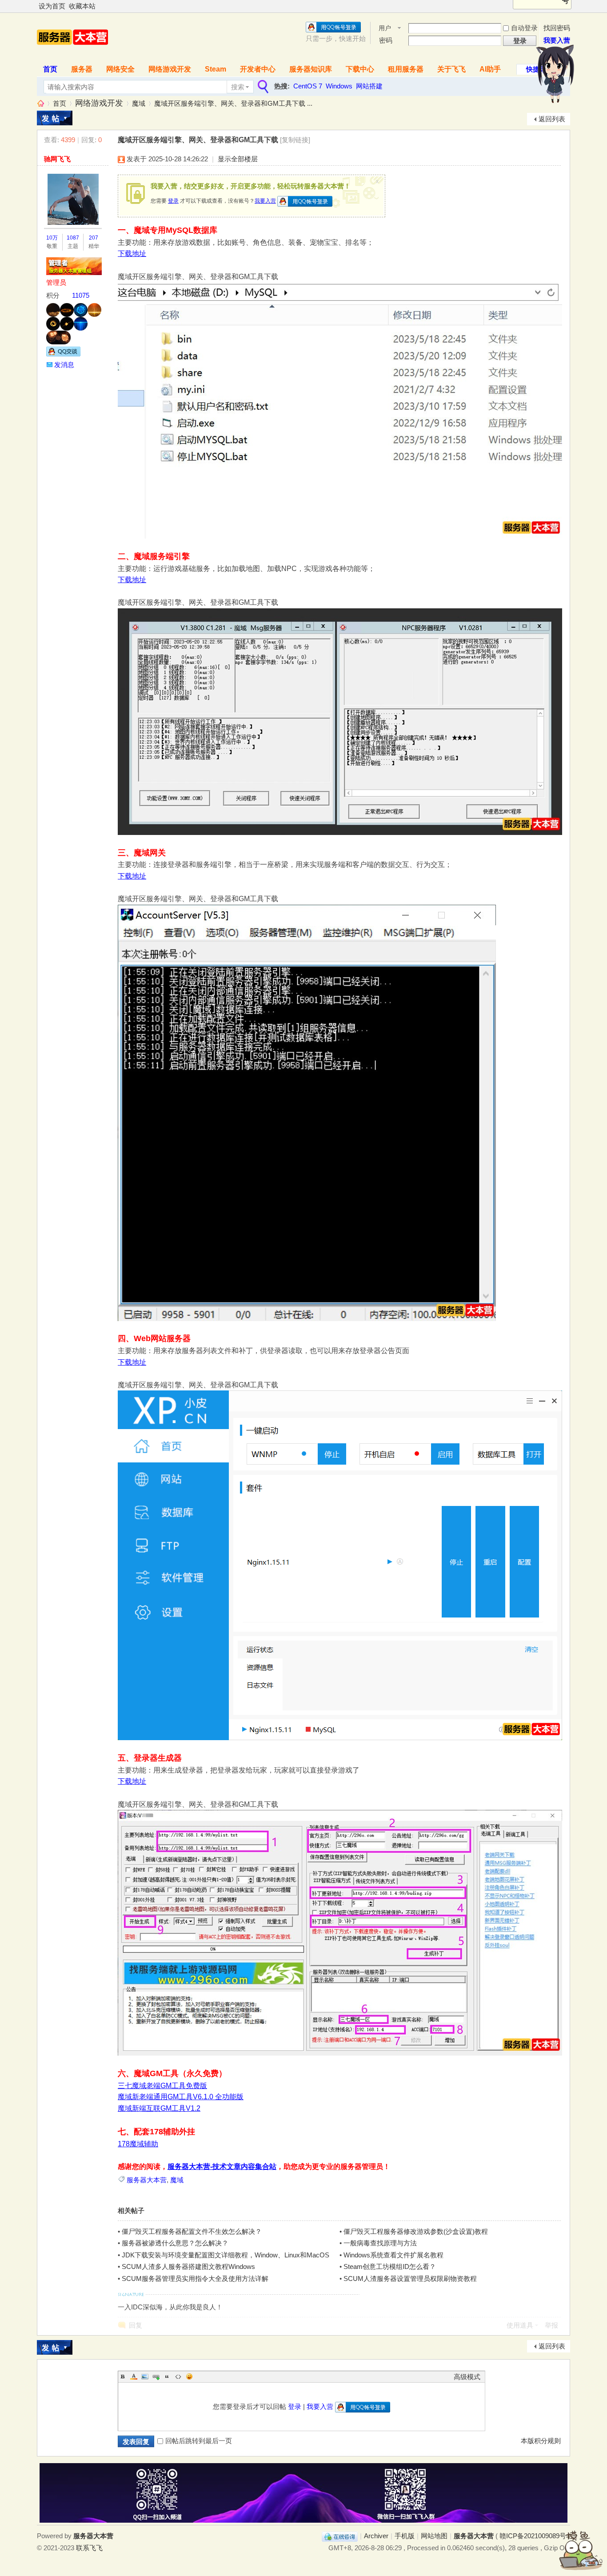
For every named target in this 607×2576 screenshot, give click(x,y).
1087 (73, 238)
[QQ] (340, 2536)
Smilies (189, 2376)
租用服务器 (406, 69)
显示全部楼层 (238, 159)
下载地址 (132, 254)
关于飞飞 (451, 69)
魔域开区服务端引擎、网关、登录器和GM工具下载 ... (233, 103)
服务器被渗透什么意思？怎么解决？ (175, 2243)
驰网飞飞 (57, 159)
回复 (136, 2325)
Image (145, 2376)
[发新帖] (55, 118)
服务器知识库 (311, 69)
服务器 (82, 69)
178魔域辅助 (138, 2144)
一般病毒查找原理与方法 (380, 2243)
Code (178, 2376)
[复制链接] (295, 140)
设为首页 (52, 6)
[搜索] (262, 87)
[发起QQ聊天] (63, 354)
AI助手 (490, 69)
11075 (81, 295)
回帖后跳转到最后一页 (199, 2441)
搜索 (238, 87)
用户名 (385, 29)
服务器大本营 (40, 103)
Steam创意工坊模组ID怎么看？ (390, 2266)
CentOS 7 (308, 86)
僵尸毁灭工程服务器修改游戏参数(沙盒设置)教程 (416, 2231)
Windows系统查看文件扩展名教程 (393, 2255)
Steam (216, 69)
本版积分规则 (541, 2441)
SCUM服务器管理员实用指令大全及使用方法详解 (195, 2278)
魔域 (139, 103)
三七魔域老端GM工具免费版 (162, 2086)
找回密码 (557, 28)
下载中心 (360, 69)
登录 (173, 201)
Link (156, 2376)
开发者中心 (258, 69)
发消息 (64, 365)
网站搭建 (369, 86)
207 (94, 238)
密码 (386, 40)
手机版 (405, 2536)
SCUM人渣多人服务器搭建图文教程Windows (188, 2266)
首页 (50, 69)
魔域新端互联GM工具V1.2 (159, 2108)
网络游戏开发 (170, 69)
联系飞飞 (89, 2548)
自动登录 (524, 28)
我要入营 (557, 40)
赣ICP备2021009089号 (533, 2536)
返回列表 (552, 119)
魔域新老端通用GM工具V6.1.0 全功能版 (181, 2097)
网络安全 (120, 69)
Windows (339, 86)
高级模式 (467, 2377)
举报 (551, 2325)
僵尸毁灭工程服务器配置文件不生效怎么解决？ (192, 2231)
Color (134, 2376)
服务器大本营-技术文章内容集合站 (222, 2167)
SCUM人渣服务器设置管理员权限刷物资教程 (410, 2278)
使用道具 (520, 2325)
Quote (167, 2376)
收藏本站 (82, 6)
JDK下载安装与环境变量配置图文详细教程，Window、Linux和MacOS (226, 2255)
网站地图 (434, 2536)
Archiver (376, 2536)
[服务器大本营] (72, 54)
